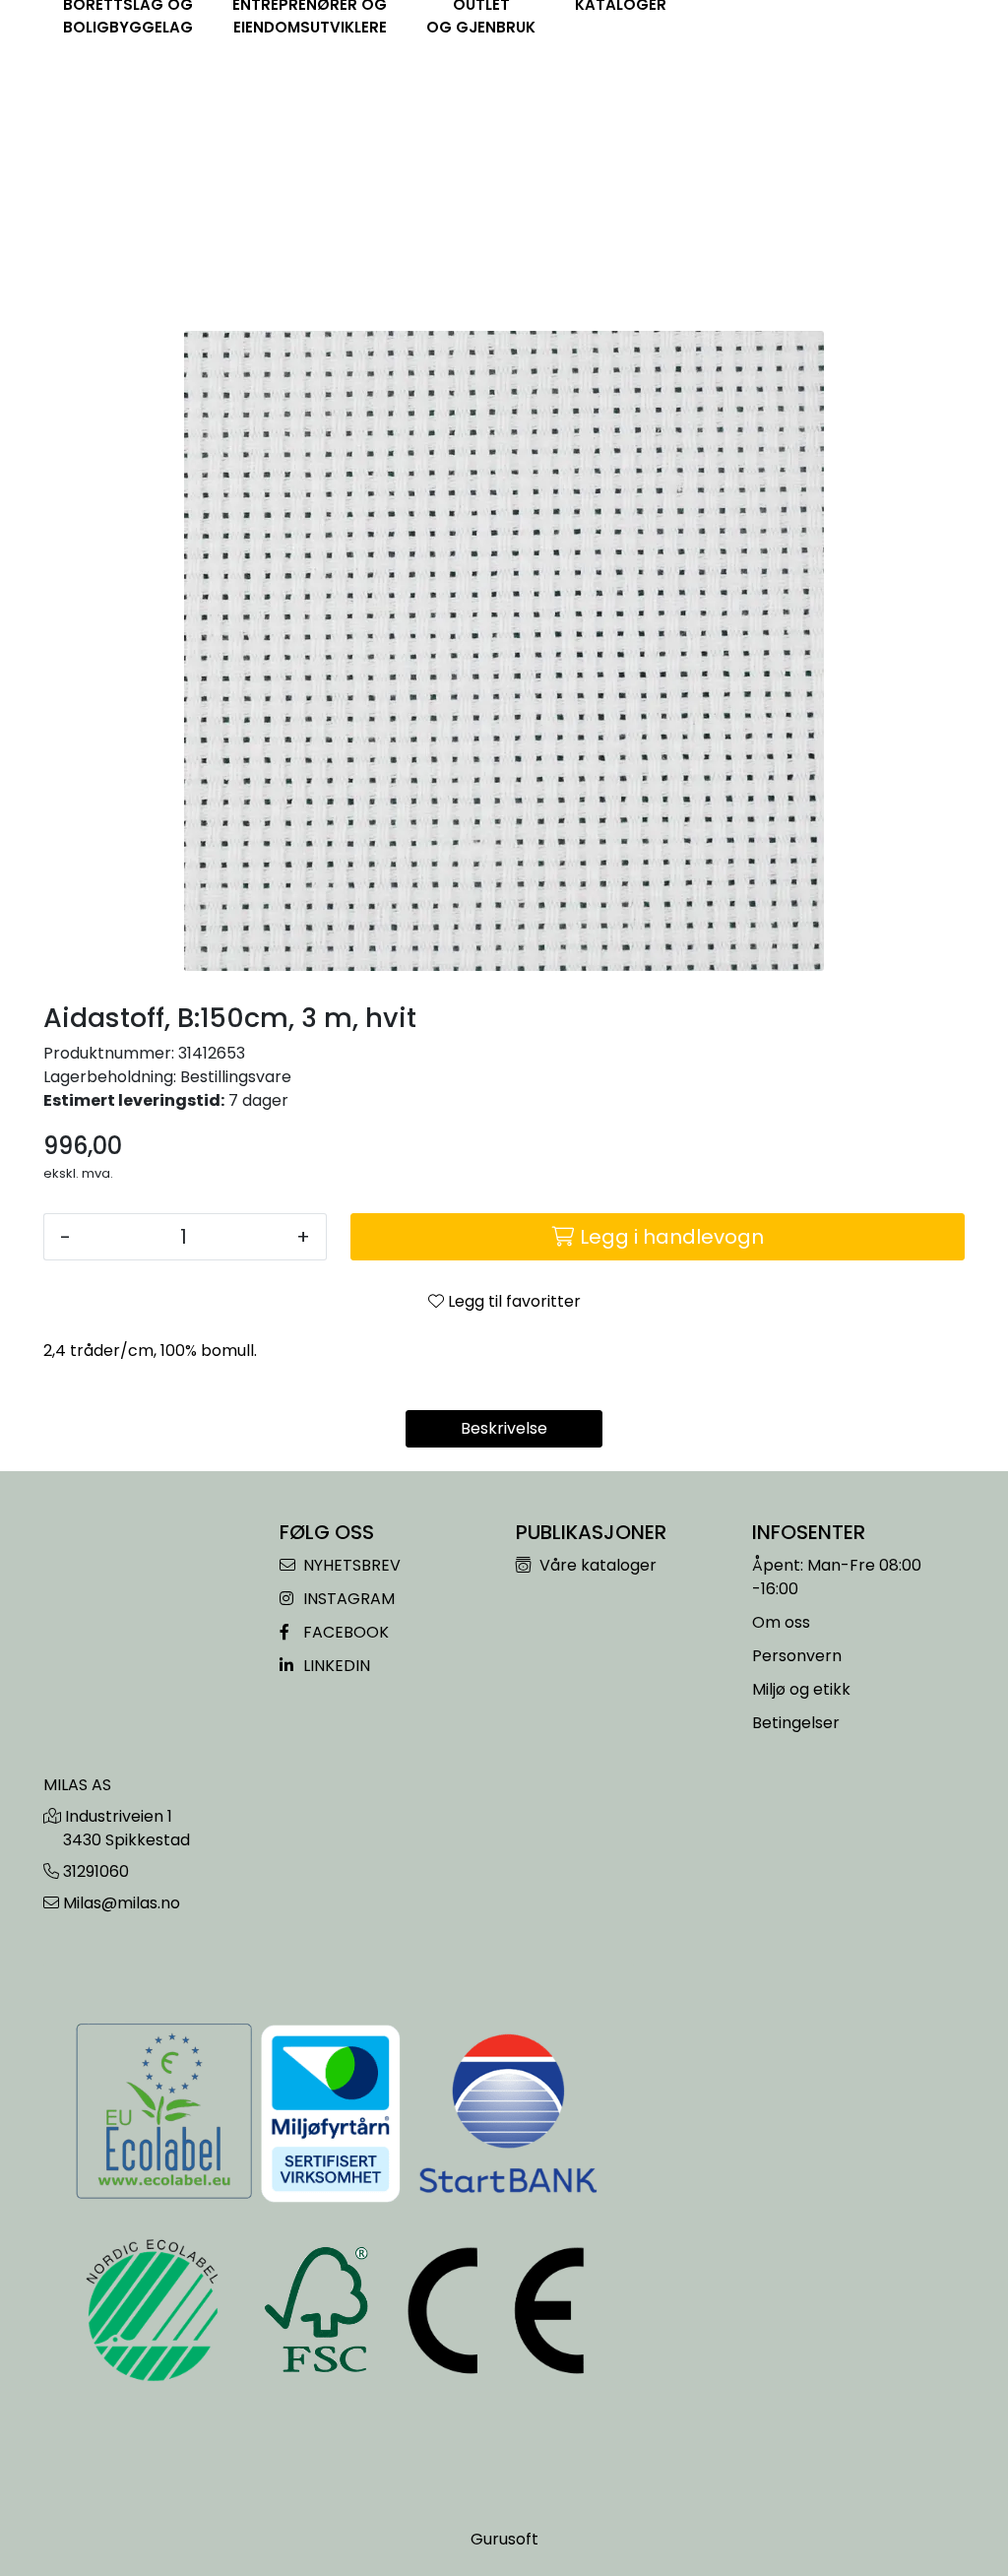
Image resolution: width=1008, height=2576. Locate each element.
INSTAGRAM (347, 1599)
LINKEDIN (335, 1666)
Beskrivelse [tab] (504, 1428)
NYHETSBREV (350, 1565)
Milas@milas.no (122, 1903)
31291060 (96, 1871)
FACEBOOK (344, 1632)
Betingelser (796, 1723)
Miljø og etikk (801, 1689)
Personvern (797, 1656)
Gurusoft (504, 2539)
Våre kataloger (596, 1565)
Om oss (781, 1622)
